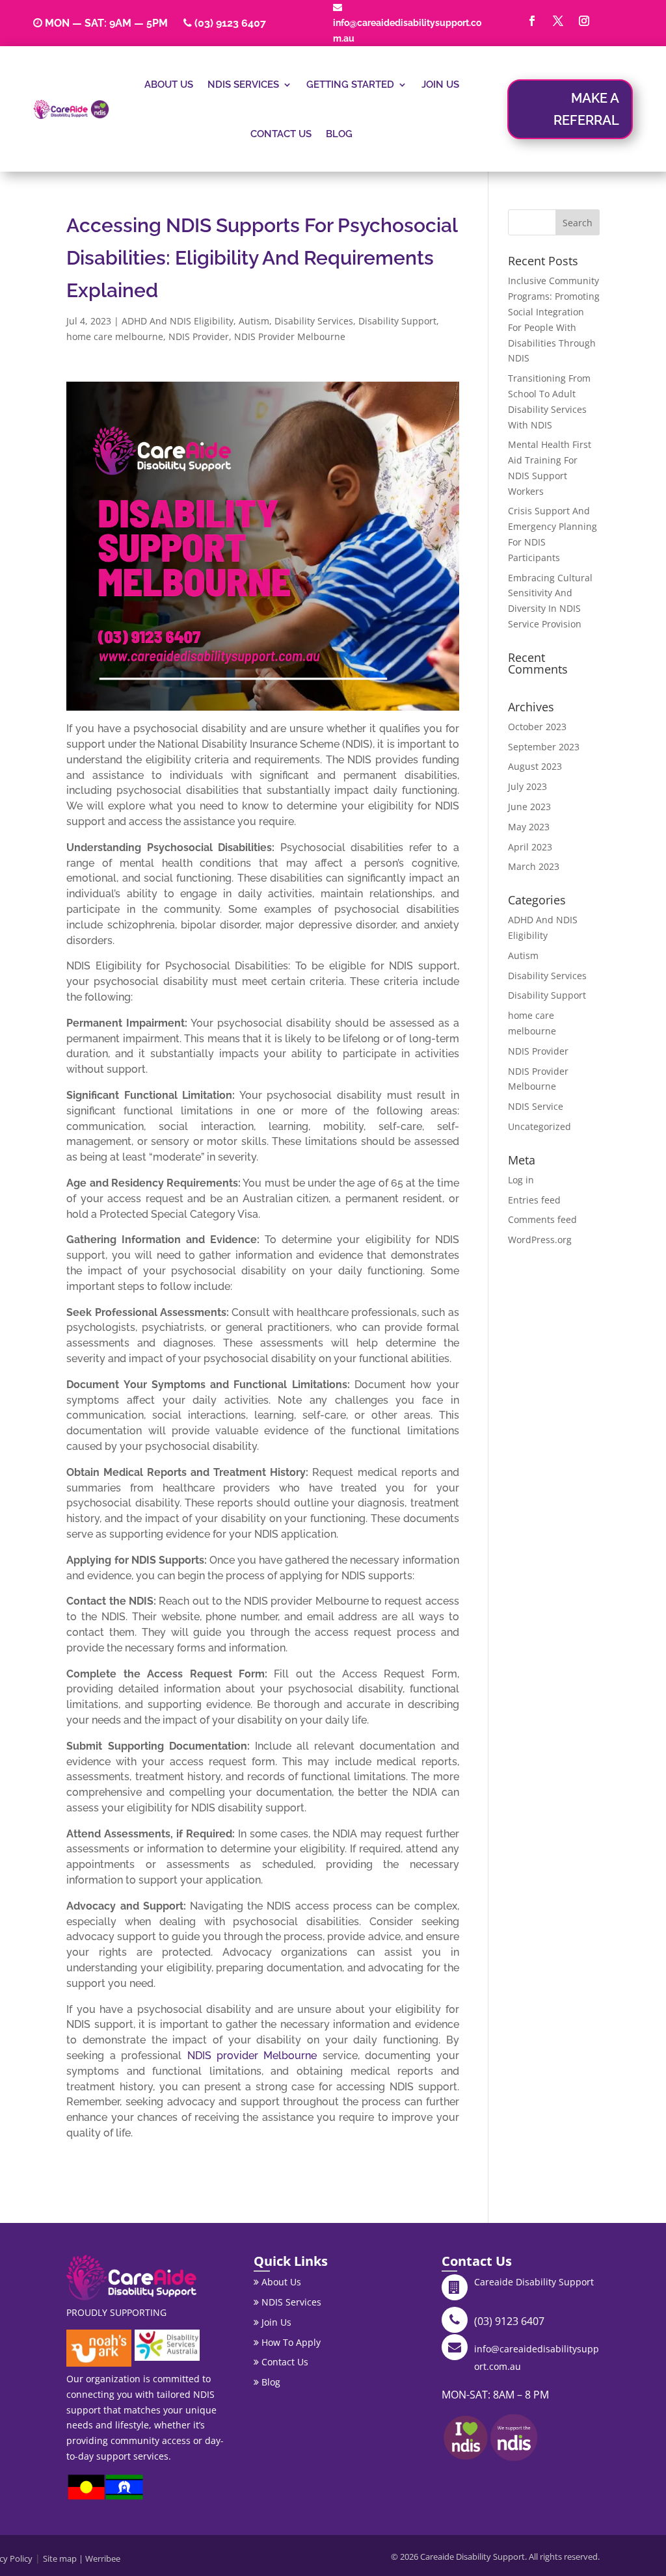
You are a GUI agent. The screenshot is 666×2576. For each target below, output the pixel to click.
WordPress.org (540, 1240)
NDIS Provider (199, 336)
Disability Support (397, 321)
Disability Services (314, 321)
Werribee (103, 2558)
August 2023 (535, 766)
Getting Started (350, 85)
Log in (521, 1180)
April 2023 (530, 847)
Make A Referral (586, 109)
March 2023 (534, 866)
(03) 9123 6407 (230, 23)
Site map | (64, 2558)
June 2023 (529, 807)
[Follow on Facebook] (532, 21)
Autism (254, 321)
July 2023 (527, 786)
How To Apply (290, 2342)
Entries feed (534, 1200)
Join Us (440, 85)
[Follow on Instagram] (584, 21)
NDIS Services (243, 85)
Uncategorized (539, 1126)
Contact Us (281, 134)
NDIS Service (536, 1106)
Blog (339, 134)
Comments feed (542, 1219)
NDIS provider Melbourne (252, 2056)
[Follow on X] (558, 21)
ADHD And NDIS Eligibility (178, 321)
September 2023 (544, 747)
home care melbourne (115, 336)
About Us (169, 85)
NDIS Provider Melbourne (290, 336)
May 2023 (529, 827)
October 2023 (537, 727)
